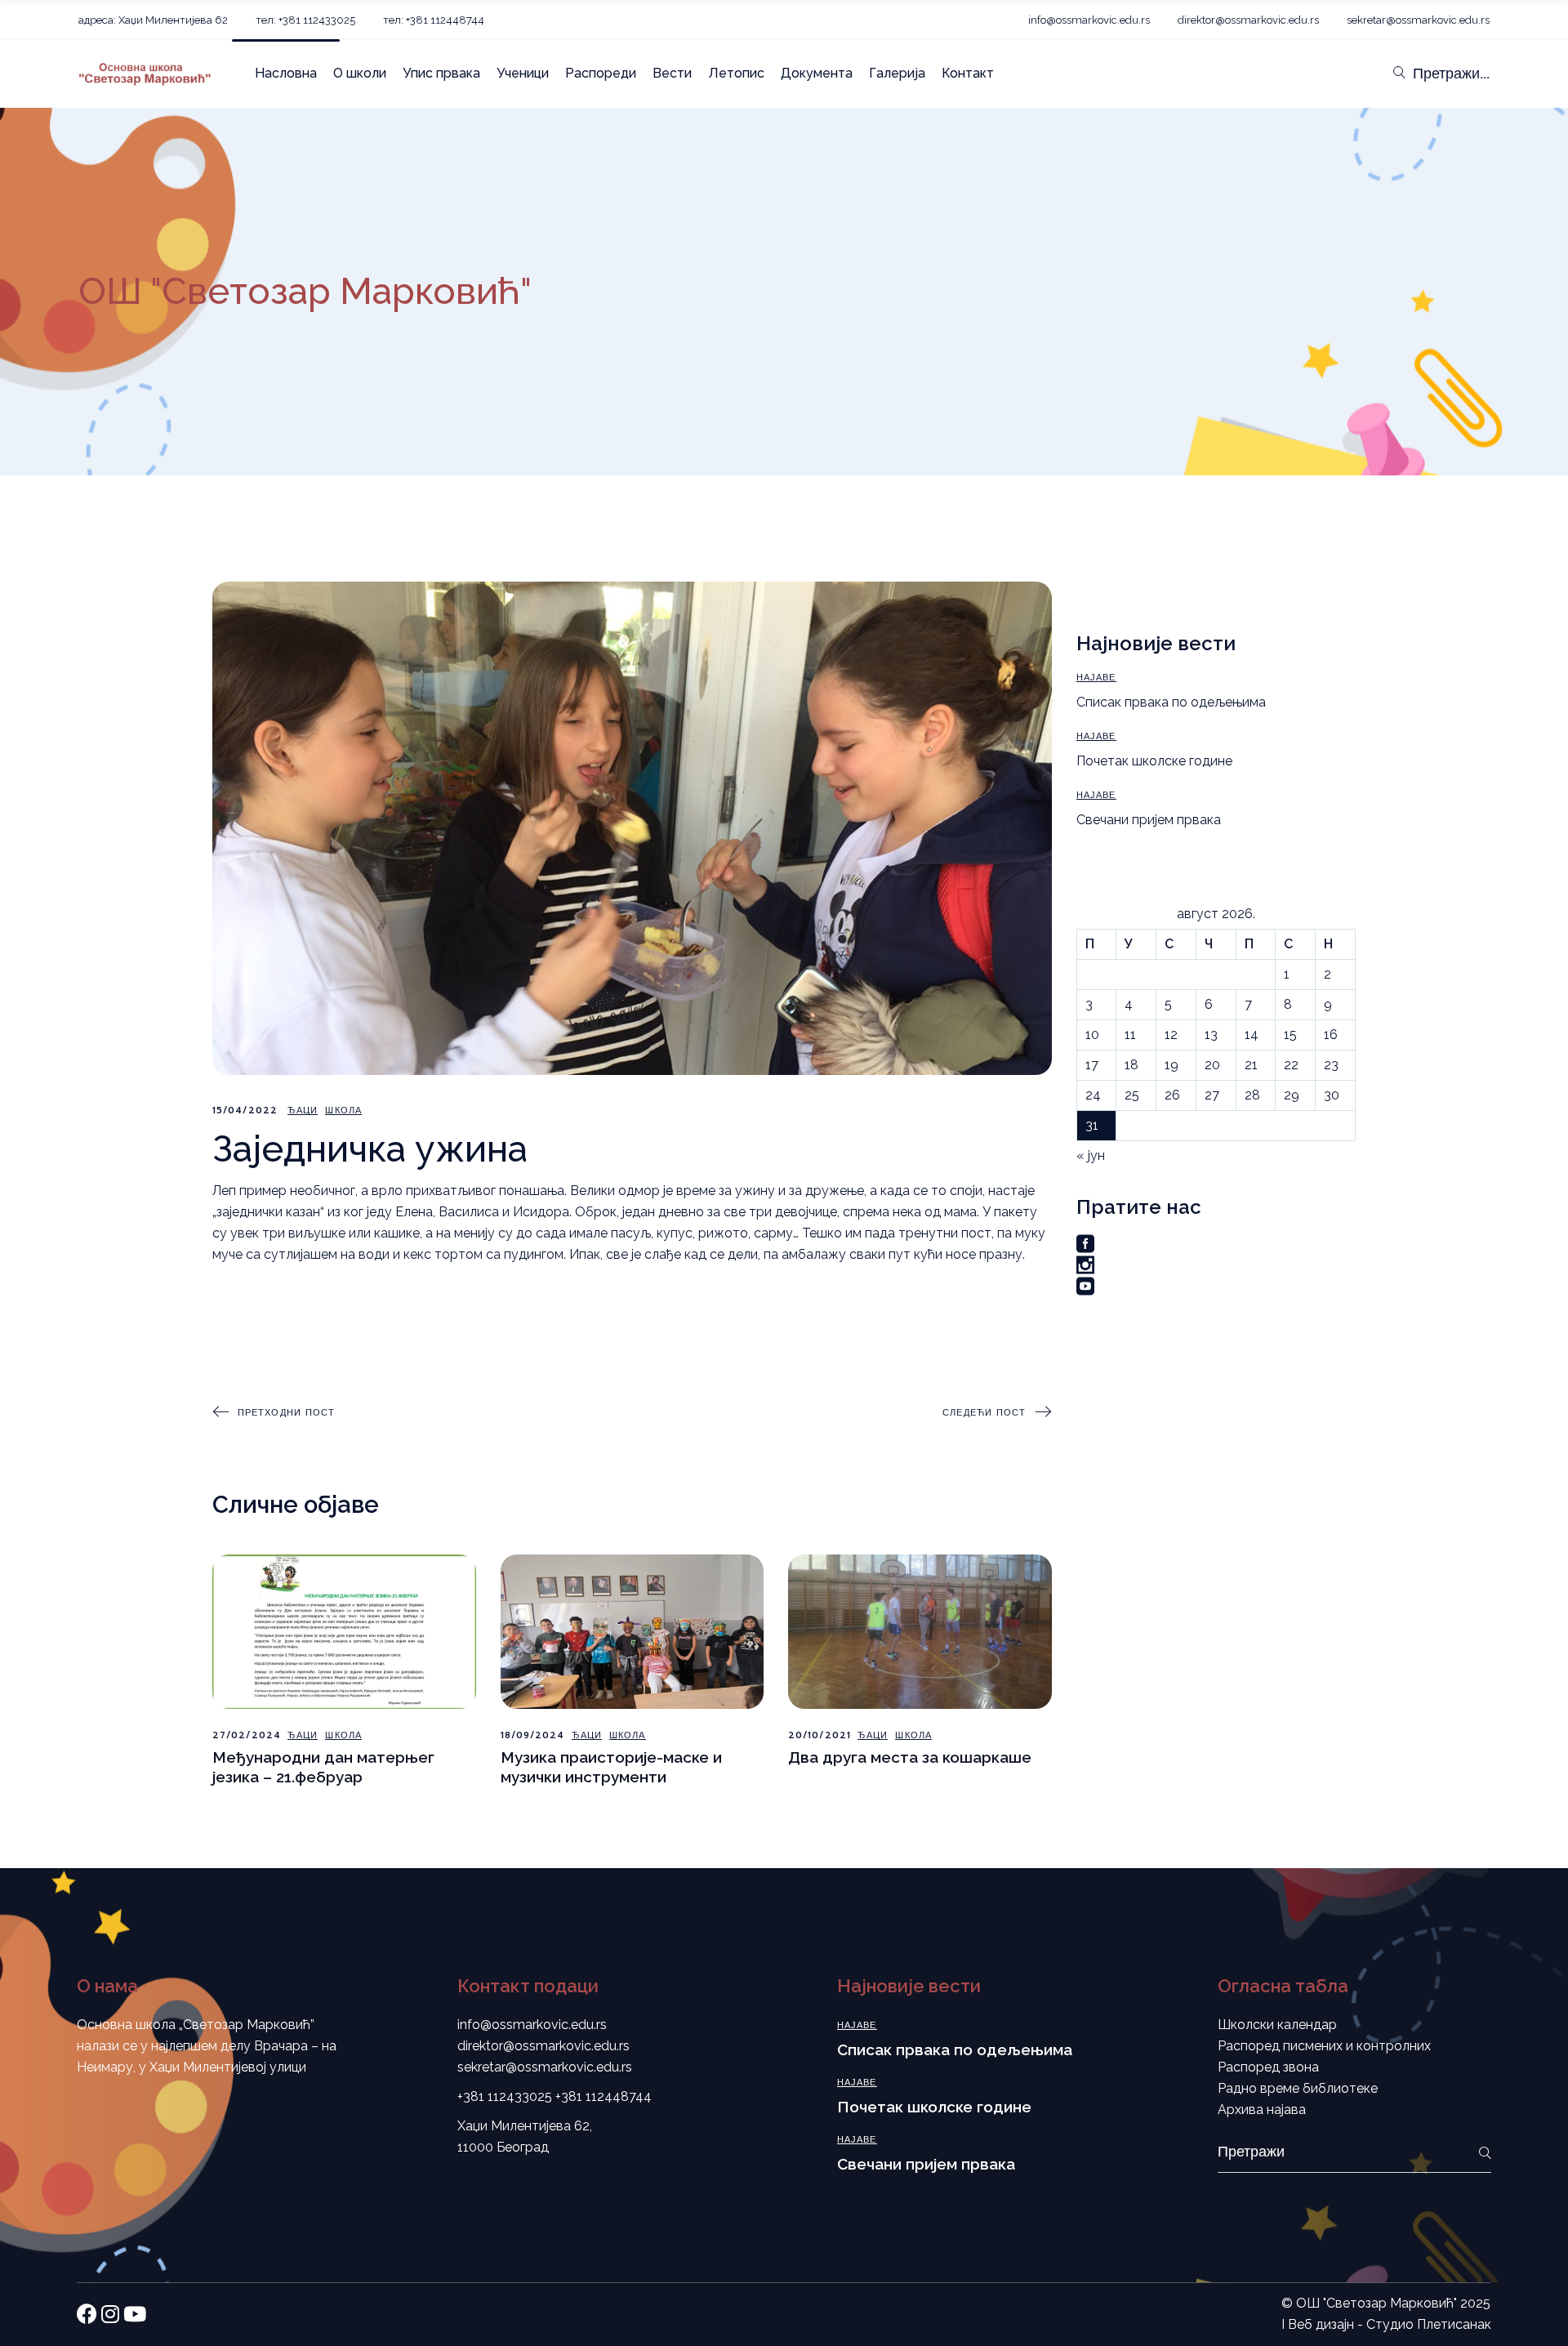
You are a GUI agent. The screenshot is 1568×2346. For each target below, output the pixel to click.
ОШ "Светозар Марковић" (1376, 2303)
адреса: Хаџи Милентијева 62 (153, 20)
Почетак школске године (1154, 761)
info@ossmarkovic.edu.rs (1089, 20)
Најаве (1096, 678)
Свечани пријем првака (1149, 820)
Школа (343, 1111)
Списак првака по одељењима (1171, 702)
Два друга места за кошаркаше (910, 1757)
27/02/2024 (247, 1735)
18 (1131, 1065)
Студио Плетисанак (1429, 2324)
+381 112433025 (505, 2096)
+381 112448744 (604, 2096)
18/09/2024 (533, 1735)
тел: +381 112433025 (305, 20)
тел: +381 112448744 (434, 20)
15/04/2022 (245, 1111)
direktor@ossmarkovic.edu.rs (1248, 20)
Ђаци (303, 1111)
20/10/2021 (820, 1735)
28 (1252, 1095)
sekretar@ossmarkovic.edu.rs (1418, 20)
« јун (1091, 1155)
